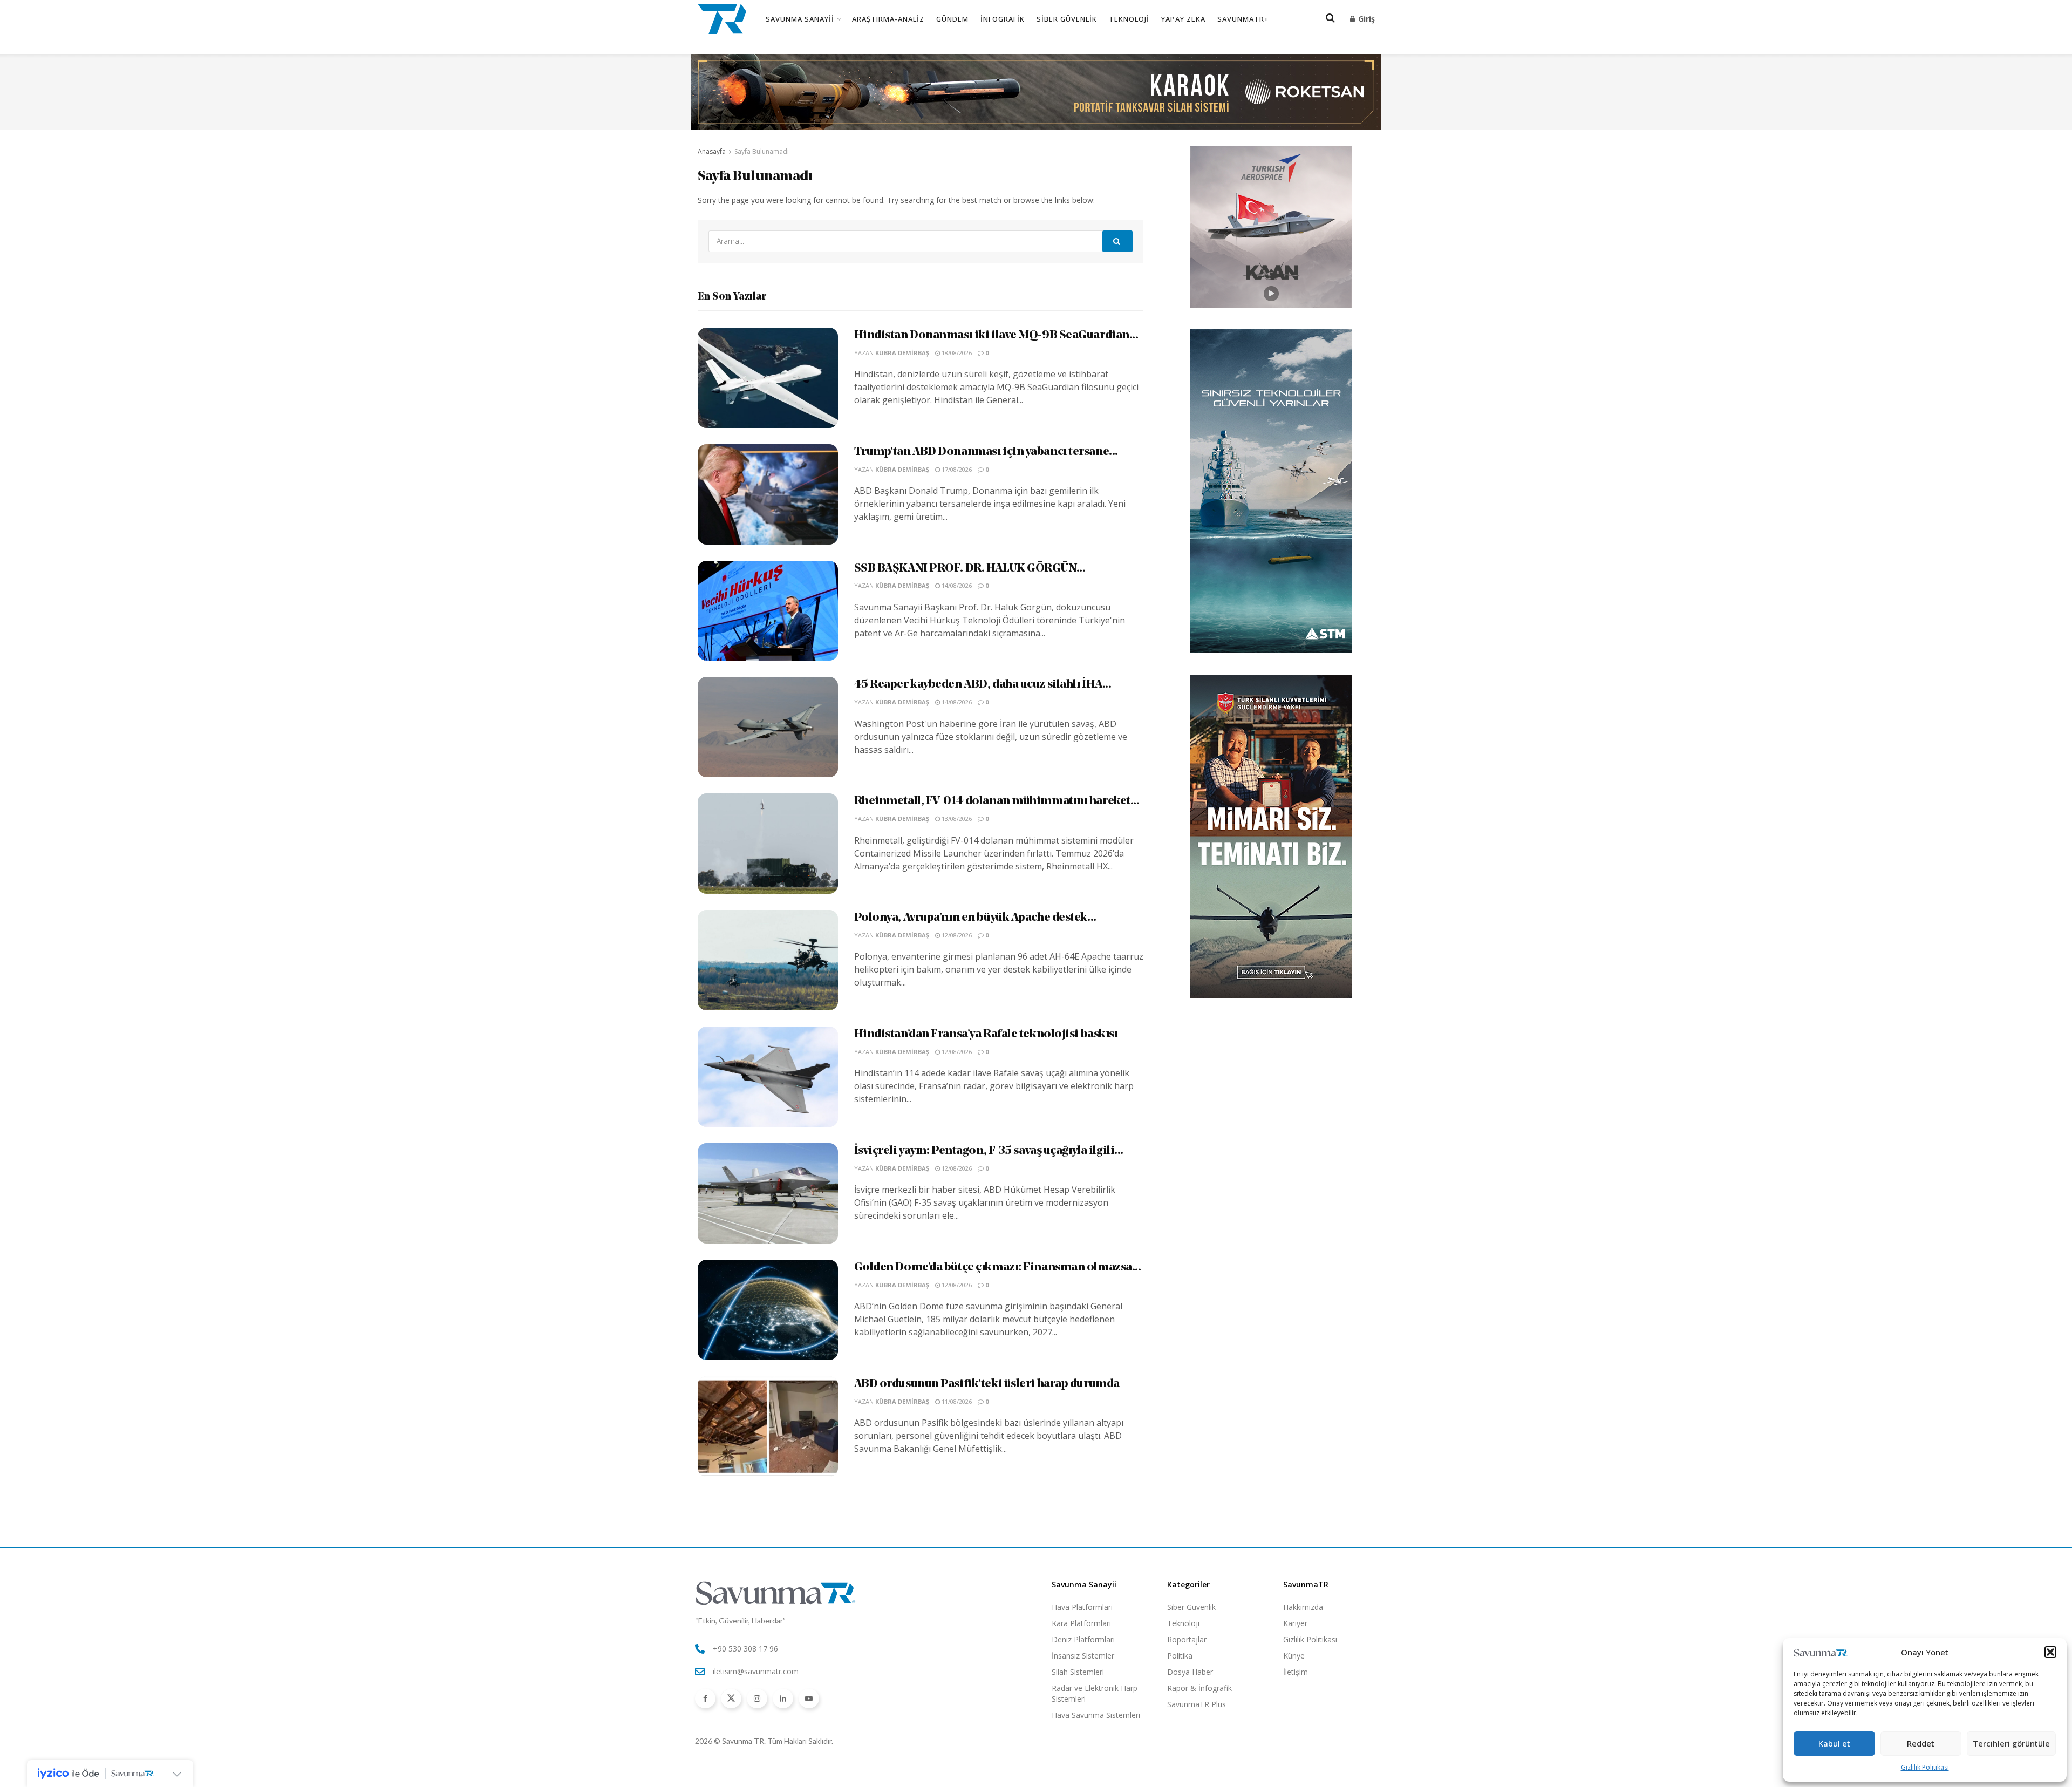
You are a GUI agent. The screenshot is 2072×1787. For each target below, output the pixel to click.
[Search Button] (1117, 241)
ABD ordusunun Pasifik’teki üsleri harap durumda (987, 1384)
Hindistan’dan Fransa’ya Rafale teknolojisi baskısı (986, 1034)
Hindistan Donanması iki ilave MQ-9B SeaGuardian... (996, 335)
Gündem (952, 19)
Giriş (1365, 19)
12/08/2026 (956, 935)
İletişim (1296, 1672)
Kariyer (1295, 1623)
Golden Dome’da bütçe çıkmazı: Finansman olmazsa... (998, 1268)
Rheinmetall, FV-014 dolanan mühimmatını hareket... (997, 801)
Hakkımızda (1303, 1607)
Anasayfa (712, 151)
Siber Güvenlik (1067, 19)
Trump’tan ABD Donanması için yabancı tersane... (986, 452)
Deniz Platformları (1083, 1639)
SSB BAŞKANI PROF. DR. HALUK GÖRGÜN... (970, 569)
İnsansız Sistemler (1083, 1656)
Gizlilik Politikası (1925, 1767)
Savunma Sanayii (800, 19)
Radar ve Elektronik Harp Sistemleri (1095, 1693)
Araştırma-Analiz (888, 19)
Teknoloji (1129, 19)
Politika (1180, 1656)
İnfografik (1003, 19)
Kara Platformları (1081, 1623)
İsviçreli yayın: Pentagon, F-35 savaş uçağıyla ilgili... (989, 1151)
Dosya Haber (1190, 1672)
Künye (1294, 1656)
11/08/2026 (956, 1401)
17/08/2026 (956, 469)
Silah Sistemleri (1078, 1672)
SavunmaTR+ (1243, 19)
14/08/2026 (956, 585)
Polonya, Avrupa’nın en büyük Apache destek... (975, 918)
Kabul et (1834, 1743)
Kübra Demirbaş (902, 353)
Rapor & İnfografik (1199, 1688)
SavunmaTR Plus (1197, 1704)
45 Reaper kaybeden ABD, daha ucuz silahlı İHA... (983, 685)
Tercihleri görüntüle (2011, 1743)
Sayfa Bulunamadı (762, 151)
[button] (2050, 1652)
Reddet (1921, 1743)
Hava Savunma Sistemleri (1096, 1715)
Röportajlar (1187, 1639)
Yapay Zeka (1183, 19)
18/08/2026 (956, 353)
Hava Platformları (1082, 1607)
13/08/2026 (956, 818)
